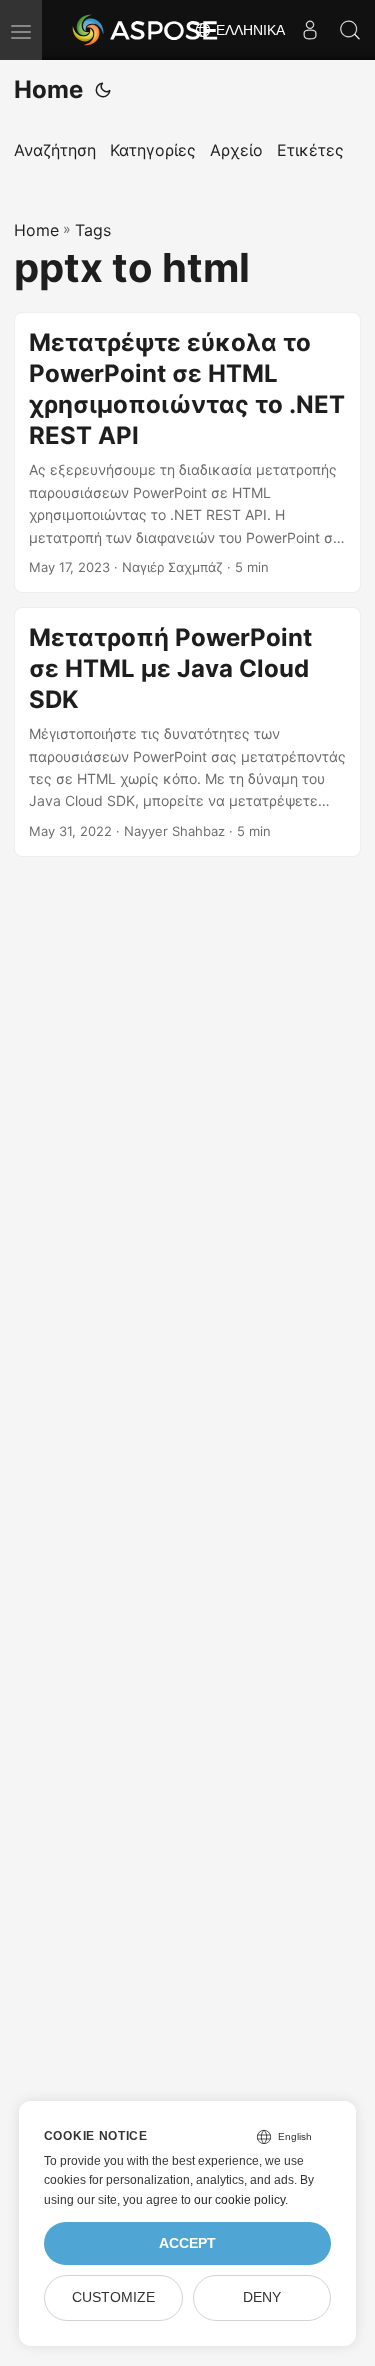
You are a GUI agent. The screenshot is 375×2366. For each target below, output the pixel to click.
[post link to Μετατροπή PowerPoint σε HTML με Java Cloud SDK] (187, 732)
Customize (113, 2297)
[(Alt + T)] (103, 90)
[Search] (350, 30)
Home (48, 89)
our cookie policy (239, 2200)
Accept (187, 2243)
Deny (262, 2297)
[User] (310, 30)
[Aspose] (146, 30)
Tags (93, 230)
